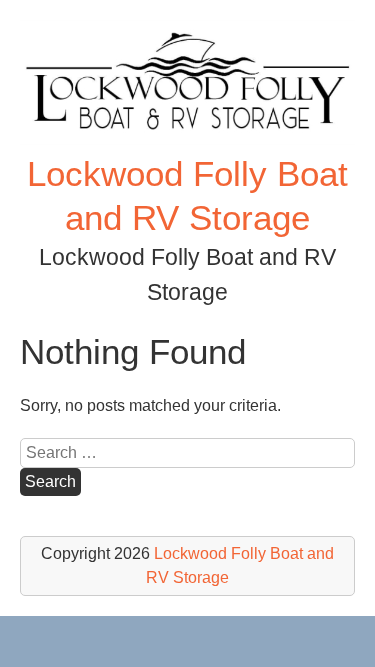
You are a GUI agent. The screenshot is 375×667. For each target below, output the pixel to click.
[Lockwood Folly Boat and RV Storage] (187, 139)
